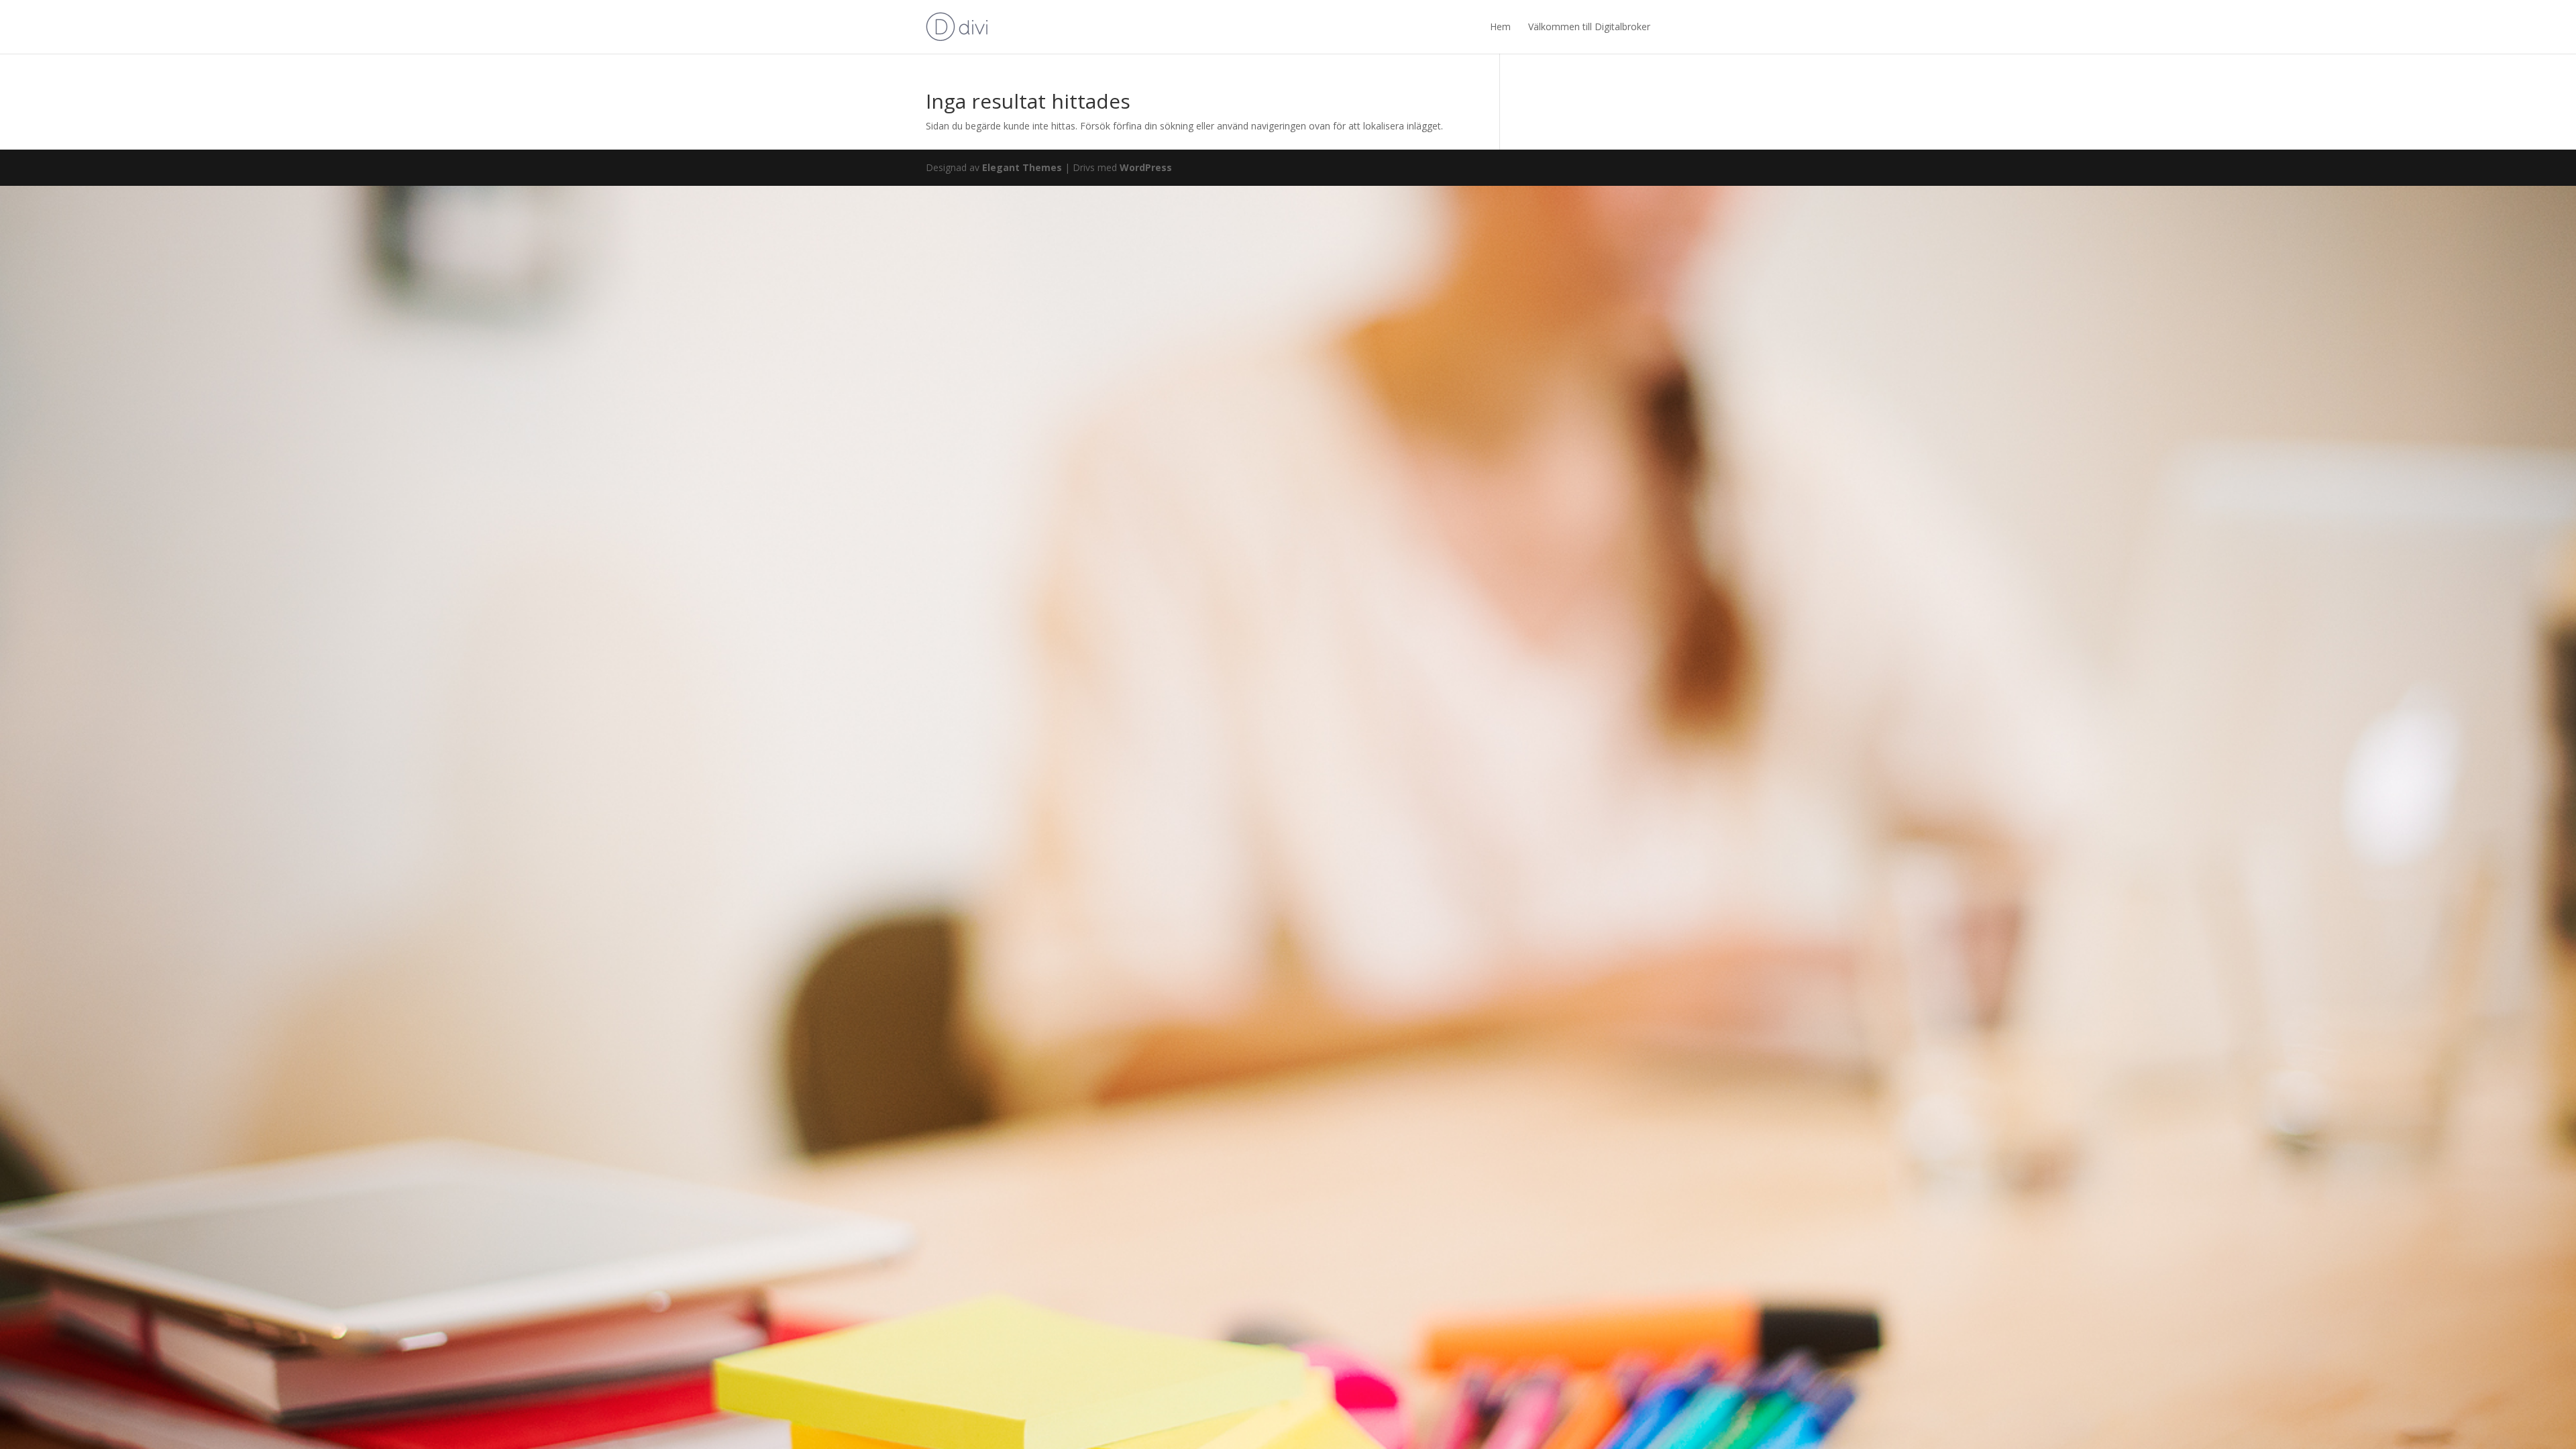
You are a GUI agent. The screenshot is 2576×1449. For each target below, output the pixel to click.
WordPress (1146, 167)
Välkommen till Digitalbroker (1589, 26)
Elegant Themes (1022, 167)
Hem (1500, 26)
